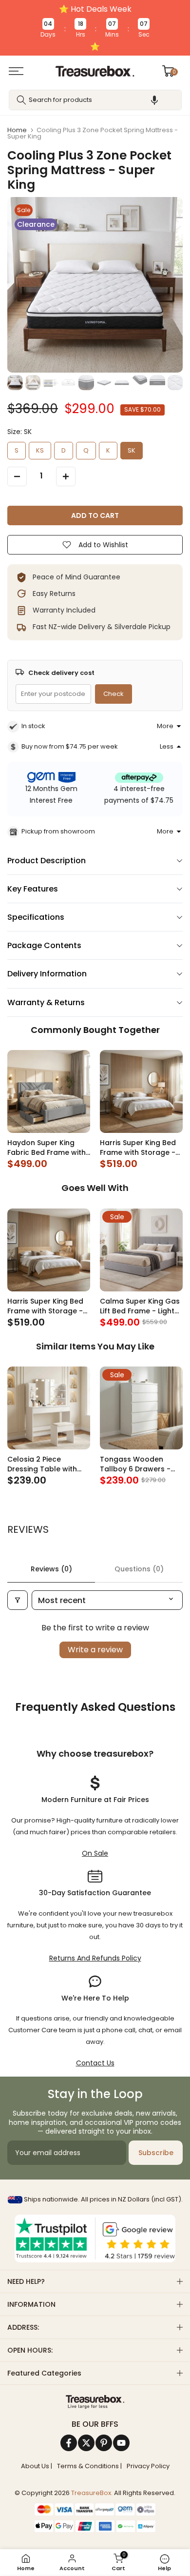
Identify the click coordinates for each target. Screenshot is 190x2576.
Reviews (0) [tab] (51, 1569)
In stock (33, 726)
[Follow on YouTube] (121, 2443)
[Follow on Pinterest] (104, 2443)
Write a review (95, 1650)
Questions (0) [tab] (139, 1569)
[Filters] (18, 1600)
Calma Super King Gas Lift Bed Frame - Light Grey (140, 1306)
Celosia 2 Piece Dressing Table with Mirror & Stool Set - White (42, 1464)
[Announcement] (95, 28)
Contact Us (95, 2063)
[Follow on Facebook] (69, 2443)
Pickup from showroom (58, 831)
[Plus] (66, 476)
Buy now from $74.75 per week (70, 746)
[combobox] (95, 100)
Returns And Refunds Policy (95, 1958)
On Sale (95, 1853)
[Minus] (17, 476)
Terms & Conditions (88, 2466)
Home (17, 130)
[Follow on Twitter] (86, 2443)
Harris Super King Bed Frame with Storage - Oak (138, 1148)
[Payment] (95, 2402)
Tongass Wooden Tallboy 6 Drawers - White (135, 1464)
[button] (154, 100)
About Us (35, 2466)
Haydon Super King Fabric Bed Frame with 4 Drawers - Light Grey (47, 1148)
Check (114, 694)
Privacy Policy (148, 2466)
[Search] (21, 100)
